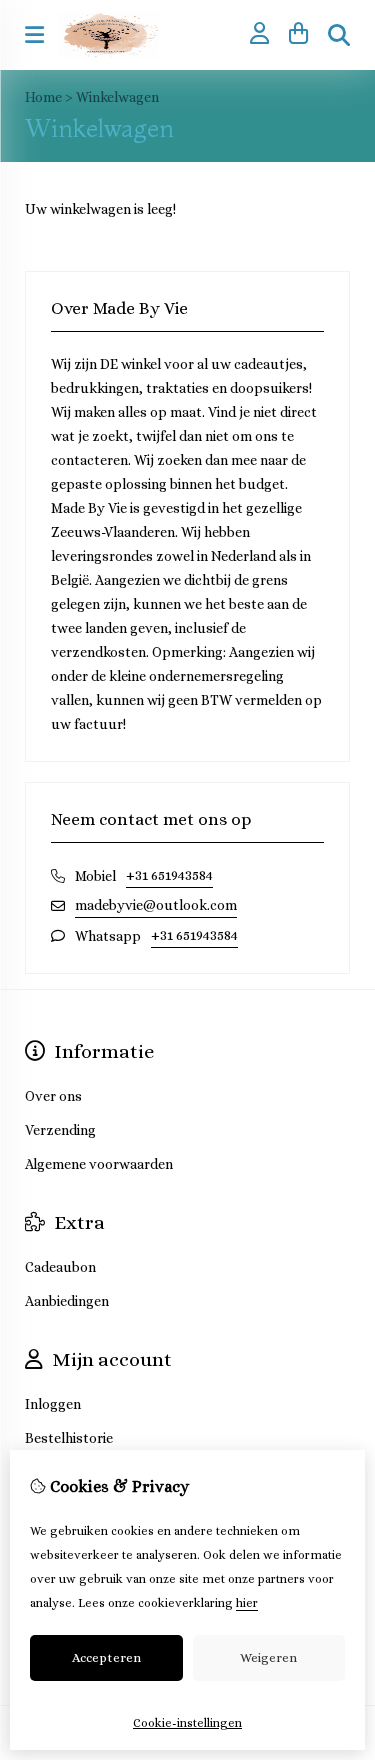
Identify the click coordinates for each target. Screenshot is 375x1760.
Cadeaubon (60, 1267)
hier (247, 1603)
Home (43, 97)
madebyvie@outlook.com (156, 905)
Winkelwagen (117, 97)
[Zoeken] (339, 35)
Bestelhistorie (69, 1438)
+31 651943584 (169, 875)
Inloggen (53, 1404)
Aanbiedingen (67, 1301)
